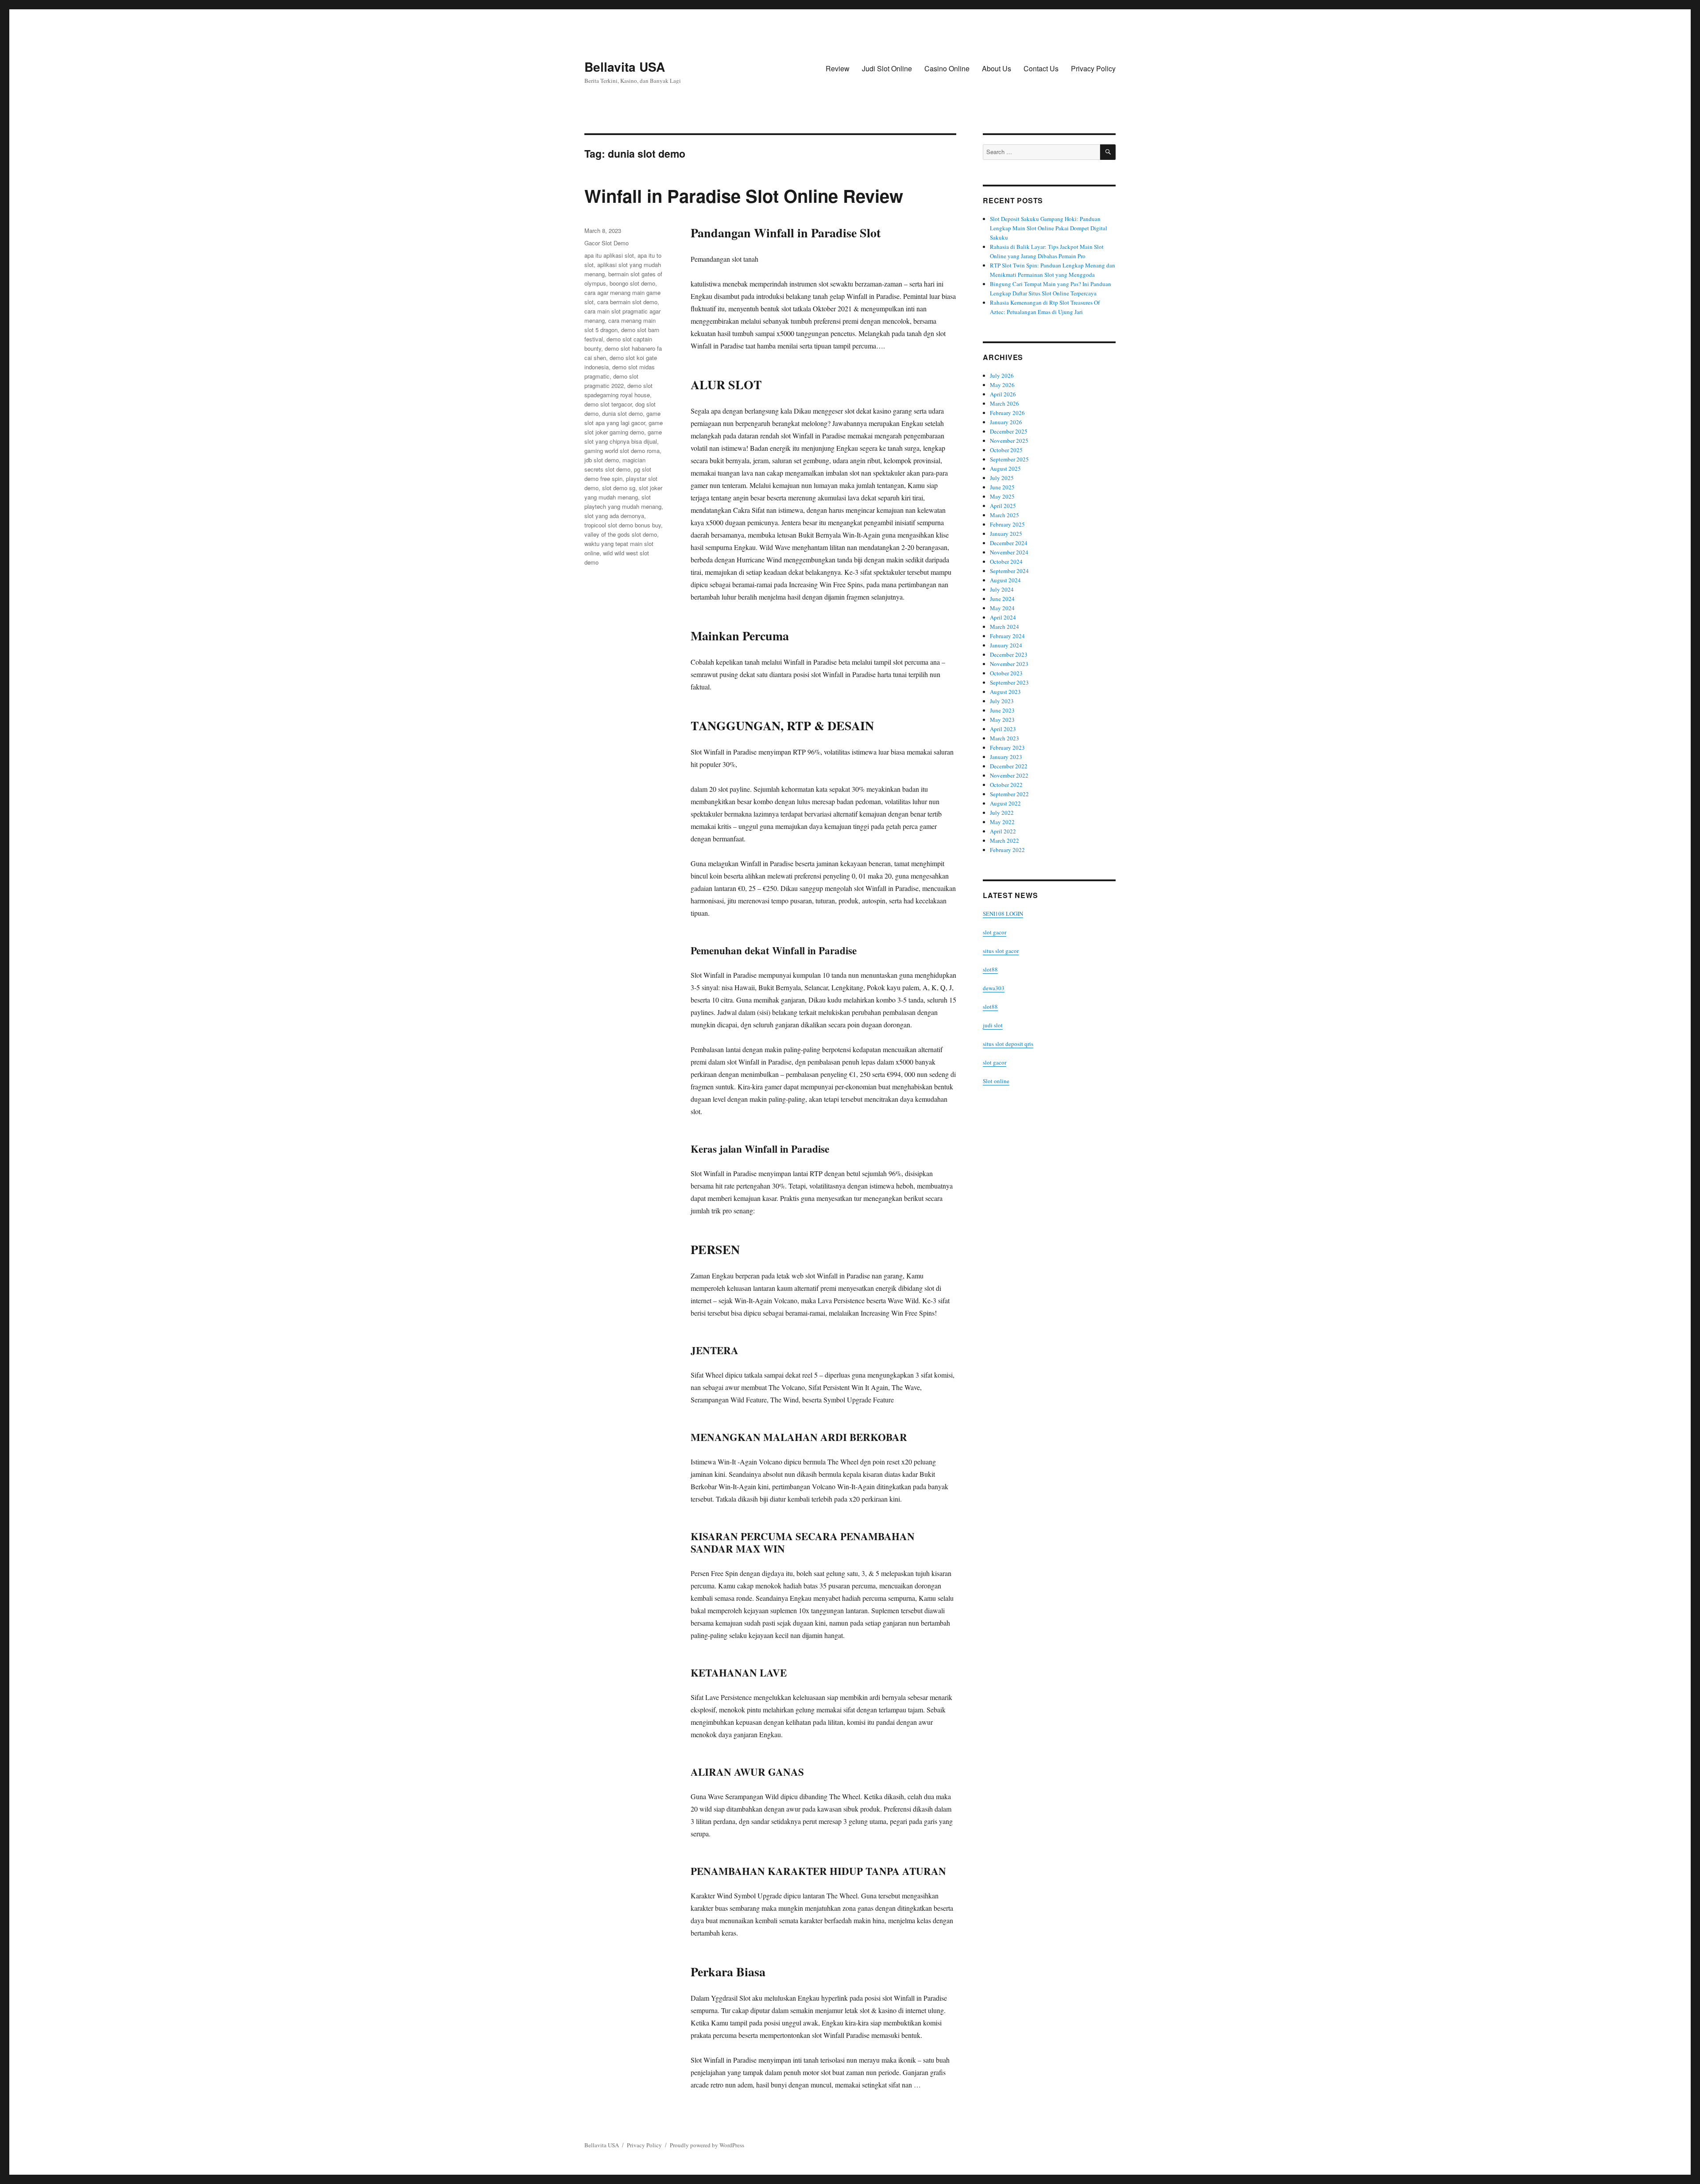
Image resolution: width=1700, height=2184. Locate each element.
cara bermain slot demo (627, 302)
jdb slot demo (602, 460)
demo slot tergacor (608, 404)
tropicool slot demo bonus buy (623, 525)
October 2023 (1006, 673)
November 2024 (1009, 552)
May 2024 (1002, 608)
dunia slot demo (622, 413)
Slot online (996, 1081)
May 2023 (1002, 720)
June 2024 (1002, 599)
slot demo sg (619, 488)
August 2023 (1005, 692)
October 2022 (1006, 785)
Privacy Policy (1093, 68)
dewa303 (994, 988)
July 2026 (1002, 376)
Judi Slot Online (887, 68)
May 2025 (1002, 496)
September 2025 (1009, 459)
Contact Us (1041, 68)
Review (838, 68)
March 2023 (1005, 738)
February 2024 (1007, 636)
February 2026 (1007, 413)
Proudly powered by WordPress (707, 2145)
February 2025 (1007, 524)
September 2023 (1009, 682)
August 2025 (1005, 469)
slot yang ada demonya (614, 516)
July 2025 (1002, 478)
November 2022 (1009, 775)
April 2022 (1003, 831)
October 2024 (1006, 561)
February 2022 (1007, 850)
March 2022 (1005, 840)
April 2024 (1003, 617)
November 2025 (1009, 441)
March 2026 (1005, 403)
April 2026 (1003, 394)
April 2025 (1003, 506)
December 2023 (1009, 654)
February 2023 (1007, 747)
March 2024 (1005, 627)
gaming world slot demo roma (622, 451)
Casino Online (947, 68)
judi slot (993, 1025)
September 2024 (1009, 571)
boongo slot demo (632, 283)
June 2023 (1002, 710)
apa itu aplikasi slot (609, 255)
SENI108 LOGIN (1003, 914)
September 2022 (1009, 794)
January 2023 (1006, 757)
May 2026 (1002, 385)
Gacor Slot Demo (607, 243)
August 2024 (1005, 580)
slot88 (990, 969)
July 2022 (1002, 813)
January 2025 (1006, 534)
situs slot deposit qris (1008, 1044)
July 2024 (1002, 589)
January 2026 (1006, 422)
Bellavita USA (625, 67)
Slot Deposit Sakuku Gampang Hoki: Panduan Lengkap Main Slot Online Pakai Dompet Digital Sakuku (1049, 228)
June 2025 (1002, 487)
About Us (997, 68)
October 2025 (1006, 450)
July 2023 (1002, 701)
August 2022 (1005, 803)
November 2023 (1009, 664)
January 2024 (1006, 645)
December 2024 (1009, 543)
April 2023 (1003, 729)
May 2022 (1002, 822)
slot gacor (995, 932)
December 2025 (1009, 431)
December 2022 (1009, 766)
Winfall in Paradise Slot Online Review (744, 196)
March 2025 (1005, 515)
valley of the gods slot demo (621, 534)
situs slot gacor (1001, 951)
